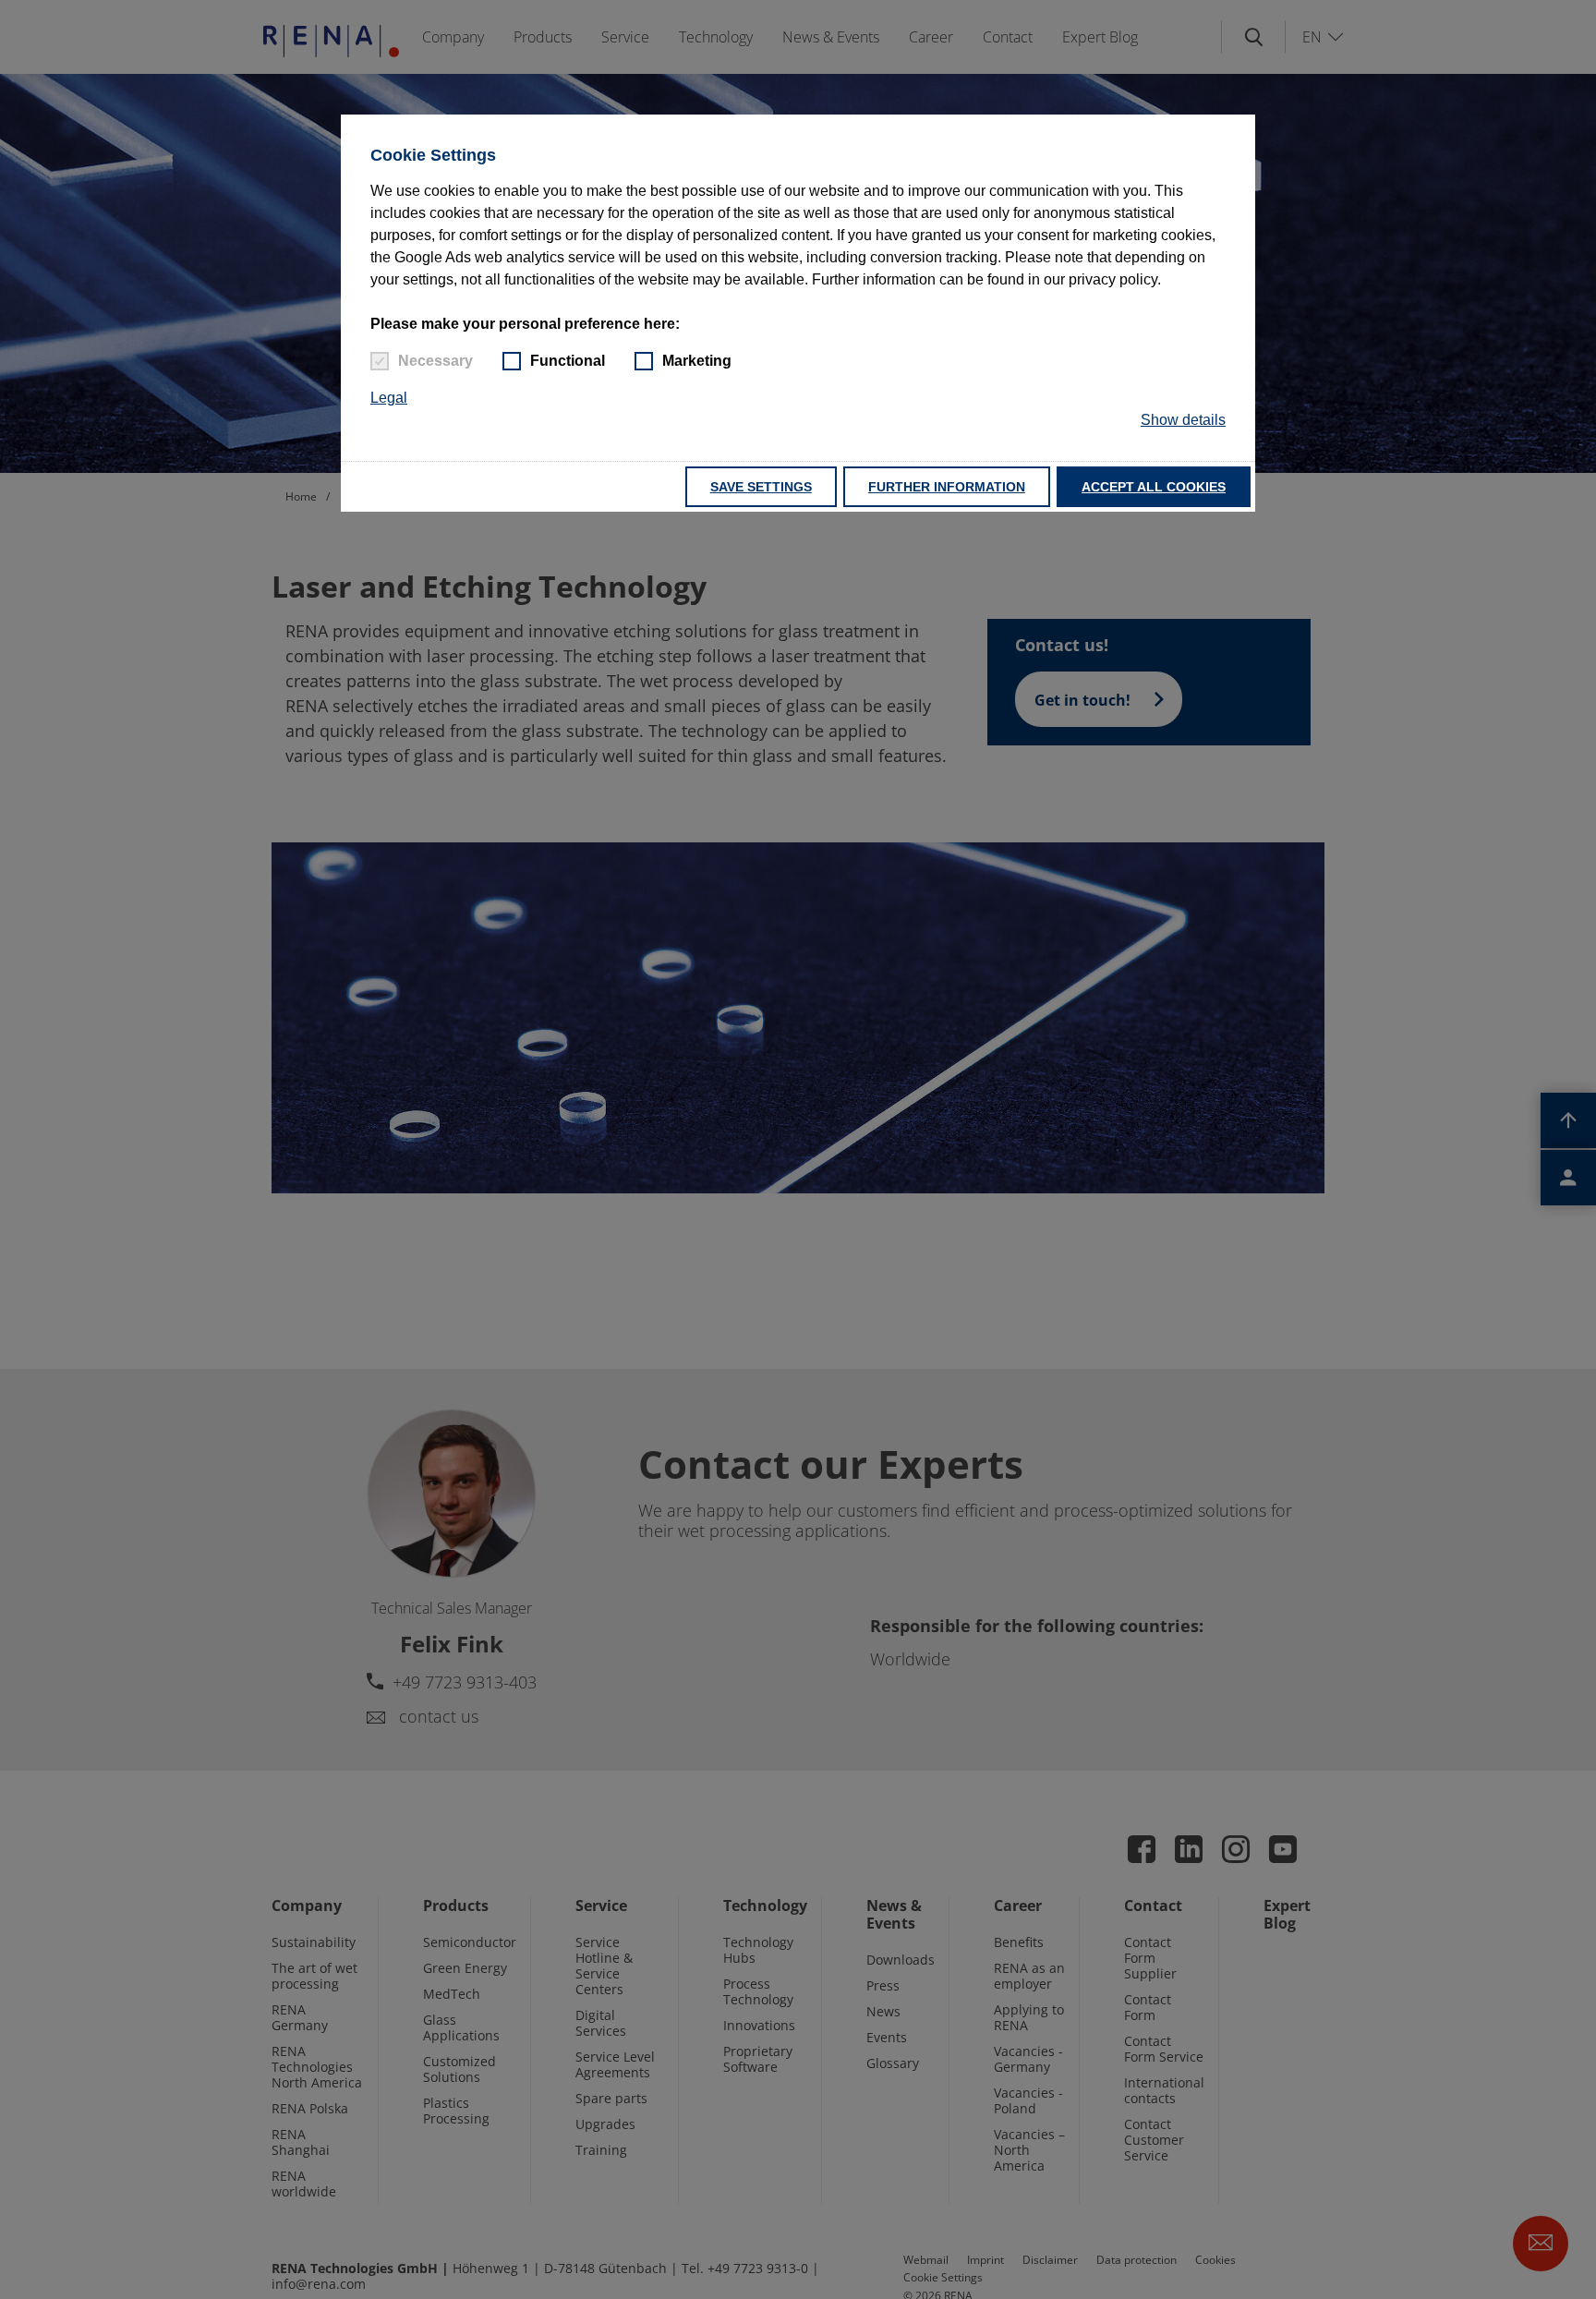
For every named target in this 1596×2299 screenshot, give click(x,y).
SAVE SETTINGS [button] (761, 487)
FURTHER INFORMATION (947, 487)
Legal (389, 398)
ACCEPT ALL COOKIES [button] (1154, 487)
